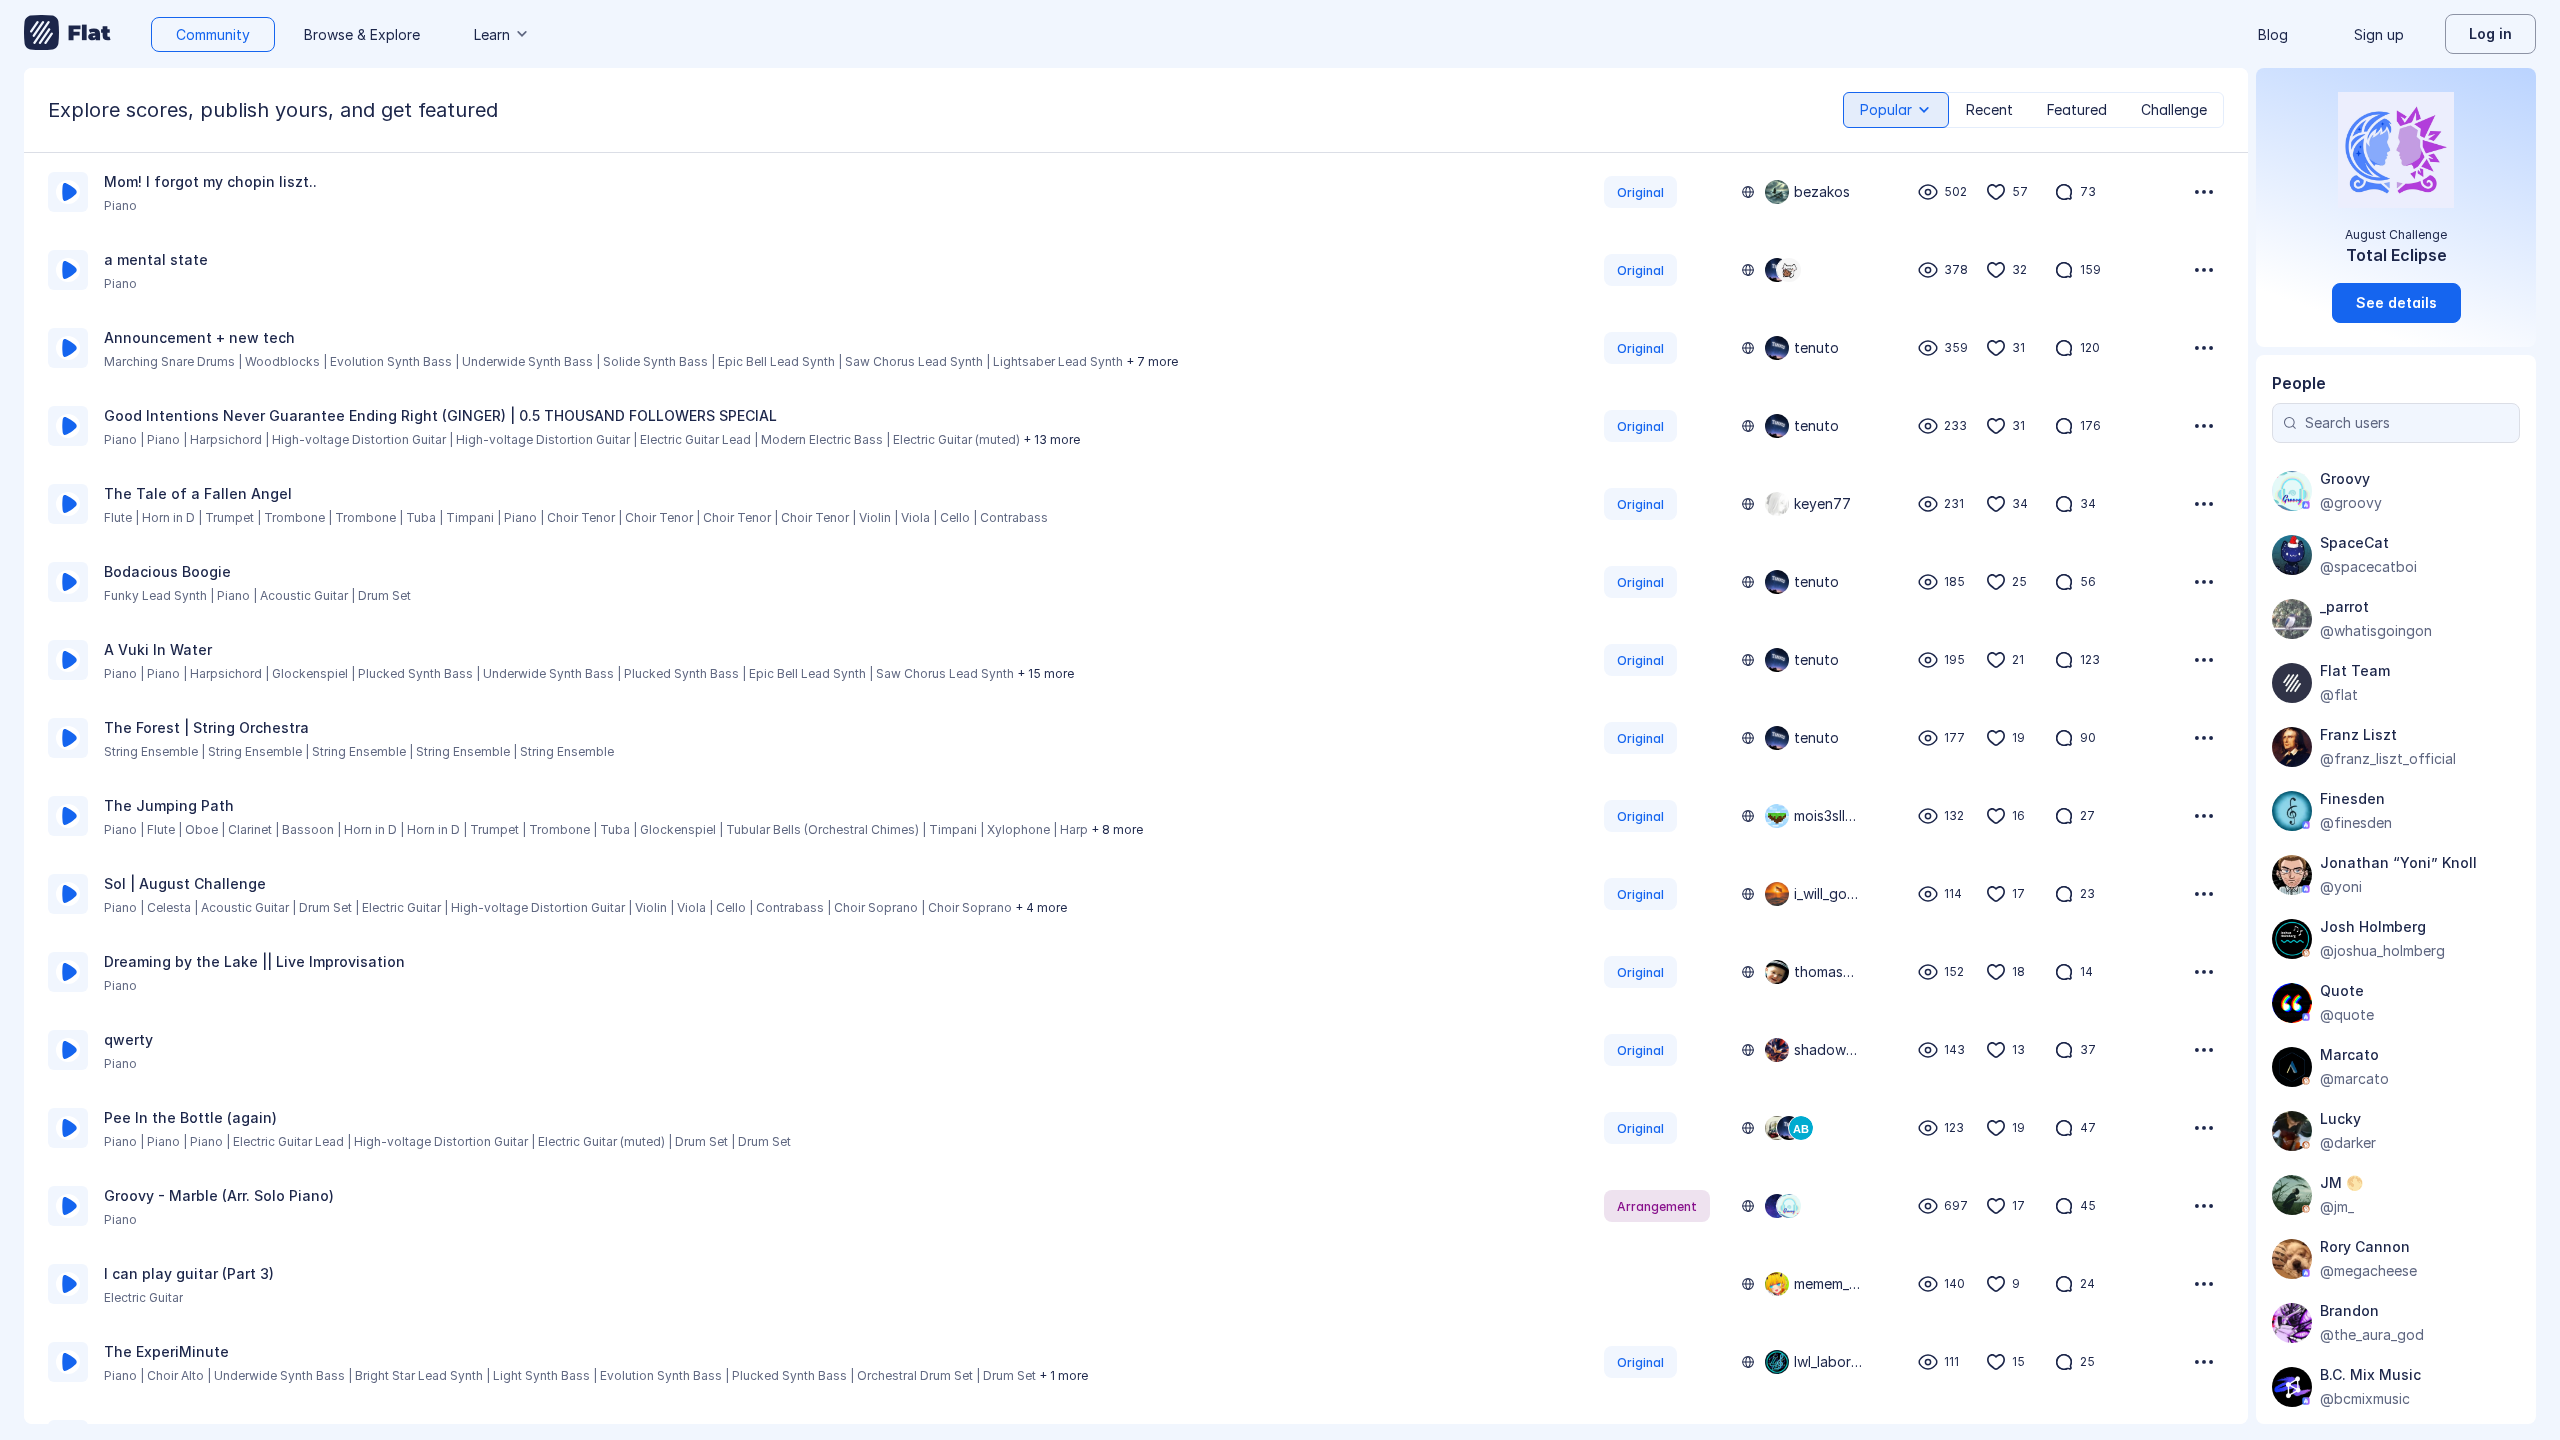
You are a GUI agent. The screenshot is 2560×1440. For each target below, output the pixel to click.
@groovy (2351, 502)
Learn (492, 34)
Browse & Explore (362, 34)
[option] (1136, 192)
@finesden (2356, 822)
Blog (2273, 34)
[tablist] (2033, 110)
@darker (2348, 1142)
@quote (2347, 1014)
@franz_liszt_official (2388, 758)
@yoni (2341, 886)
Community (213, 34)
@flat (2339, 694)
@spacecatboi (2368, 566)
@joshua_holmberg (2382, 950)
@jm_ (2337, 1206)
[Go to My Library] (67, 34)
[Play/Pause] (68, 192)
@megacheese (2368, 1270)
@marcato (2354, 1078)
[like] (1996, 192)
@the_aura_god (2372, 1334)
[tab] (1896, 110)
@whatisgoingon (2376, 630)
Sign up (2379, 34)
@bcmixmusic (2365, 1398)
